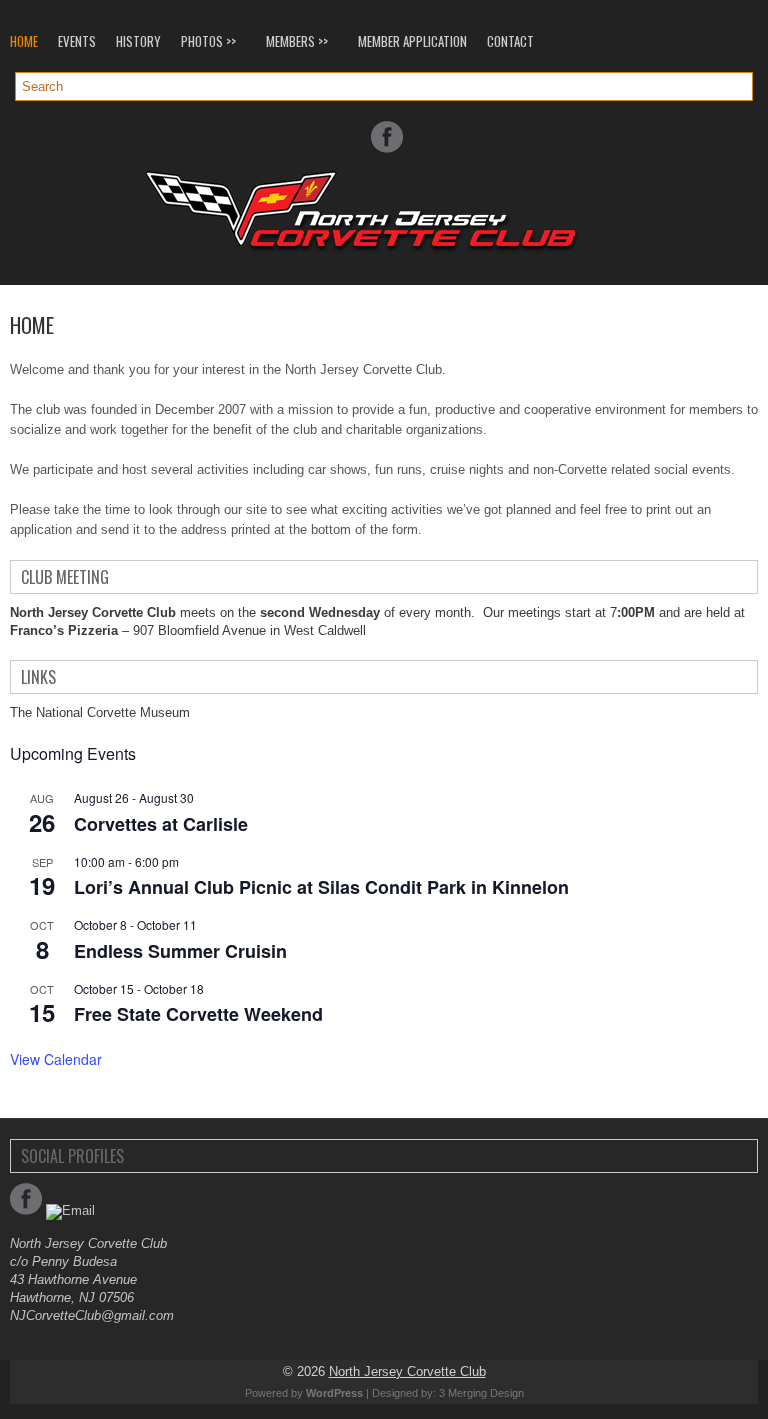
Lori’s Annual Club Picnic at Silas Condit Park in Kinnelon (321, 887)
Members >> (297, 41)
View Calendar (56, 1059)
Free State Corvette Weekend (198, 1014)
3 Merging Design (481, 1393)
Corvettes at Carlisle (161, 824)
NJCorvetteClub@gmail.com (92, 1315)
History (138, 41)
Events (77, 41)
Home (24, 41)
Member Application (412, 41)
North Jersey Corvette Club (407, 1371)
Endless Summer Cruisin (180, 951)
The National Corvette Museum (100, 712)
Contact (510, 41)
